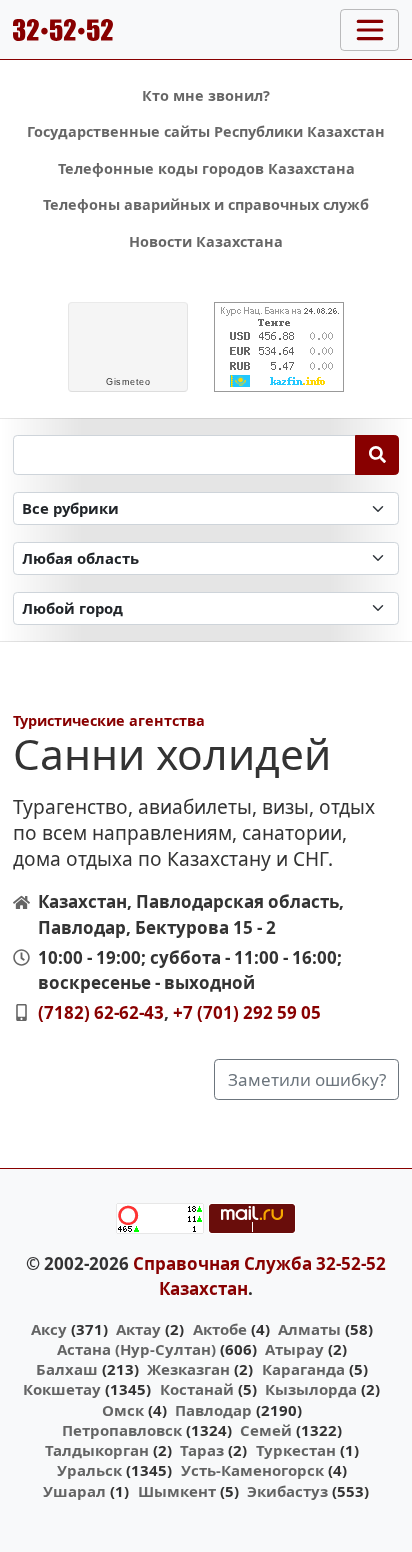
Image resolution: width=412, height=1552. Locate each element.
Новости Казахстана (206, 241)
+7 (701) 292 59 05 (247, 1012)
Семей (266, 1430)
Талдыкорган (97, 1450)
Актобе (220, 1329)
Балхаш (67, 1369)
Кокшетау (62, 1389)
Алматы (309, 1329)
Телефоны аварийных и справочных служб (206, 204)
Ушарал (74, 1491)
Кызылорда (311, 1389)
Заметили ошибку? (307, 1079)
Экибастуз (287, 1491)
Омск (123, 1410)
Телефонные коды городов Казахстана (206, 168)
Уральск (89, 1470)
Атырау (294, 1349)
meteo (128, 382)
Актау (138, 1329)
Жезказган (188, 1369)
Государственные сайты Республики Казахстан (206, 131)
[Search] (377, 455)
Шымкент (177, 1491)
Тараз (202, 1450)
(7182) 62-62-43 (101, 1012)
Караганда (303, 1369)
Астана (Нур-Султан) (136, 1349)
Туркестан (296, 1450)
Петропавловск (122, 1430)
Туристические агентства (109, 720)
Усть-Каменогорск (252, 1470)
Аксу (49, 1329)
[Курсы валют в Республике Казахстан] (279, 347)
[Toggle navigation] (369, 30)
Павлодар (213, 1410)
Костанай (197, 1389)
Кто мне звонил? (206, 95)
